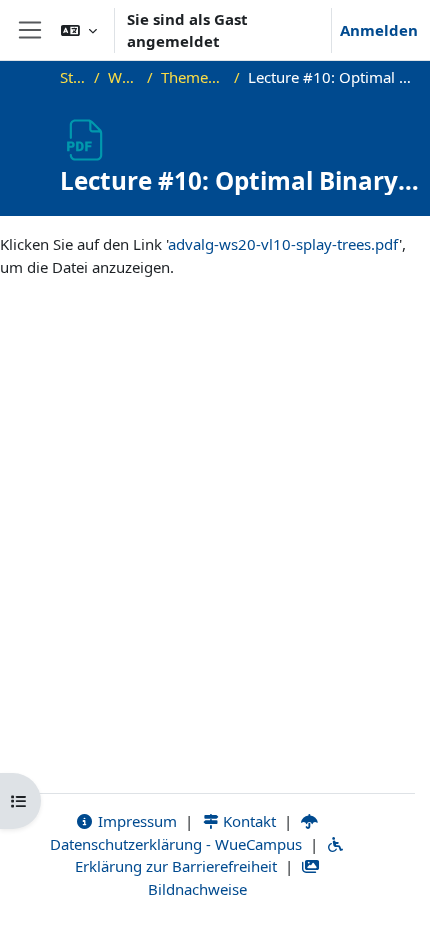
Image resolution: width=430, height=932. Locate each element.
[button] (79, 30)
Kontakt (247, 821)
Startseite (73, 77)
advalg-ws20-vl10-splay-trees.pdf (283, 244)
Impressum (135, 821)
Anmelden (379, 30)
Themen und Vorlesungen (193, 77)
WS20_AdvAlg (123, 77)
